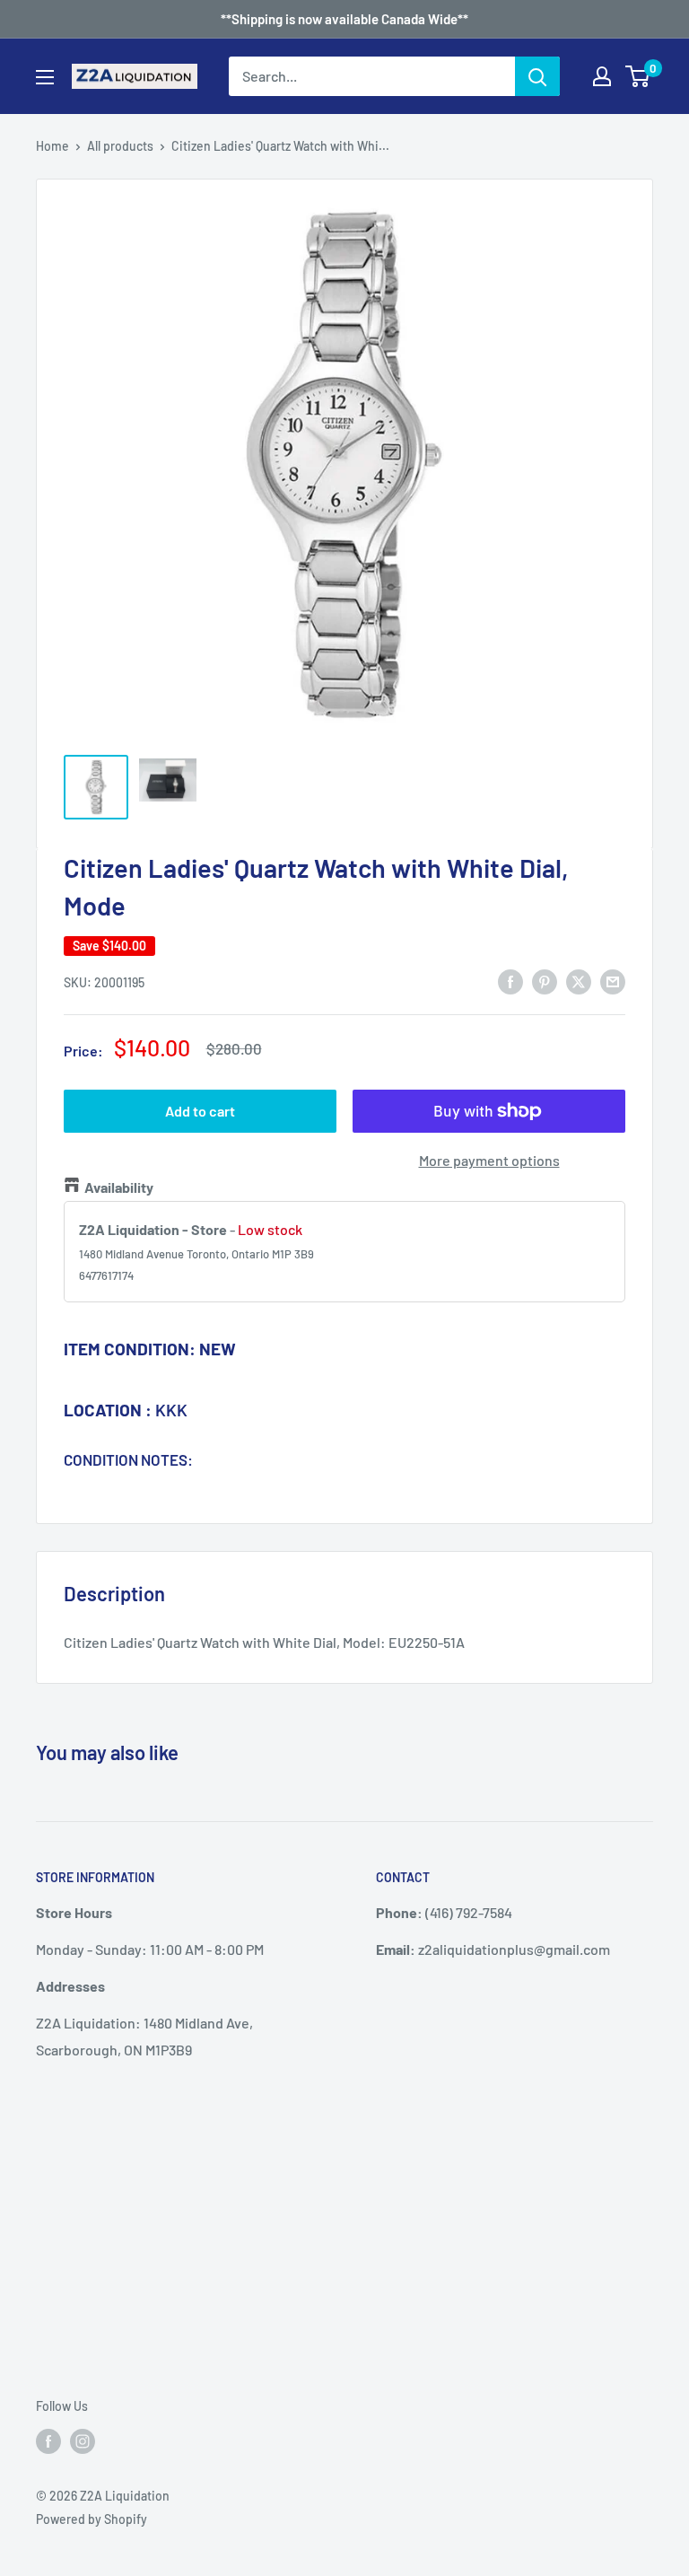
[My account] (602, 76)
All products (120, 146)
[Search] (537, 76)
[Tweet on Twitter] (579, 981)
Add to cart (200, 1111)
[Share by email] (613, 981)
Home (52, 146)
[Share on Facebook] (510, 981)
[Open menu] (45, 77)
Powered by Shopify (92, 2519)
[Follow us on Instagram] (83, 2440)
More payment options (489, 1160)
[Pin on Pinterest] (545, 981)
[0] (638, 76)
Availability (119, 1187)
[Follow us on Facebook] (48, 2440)
